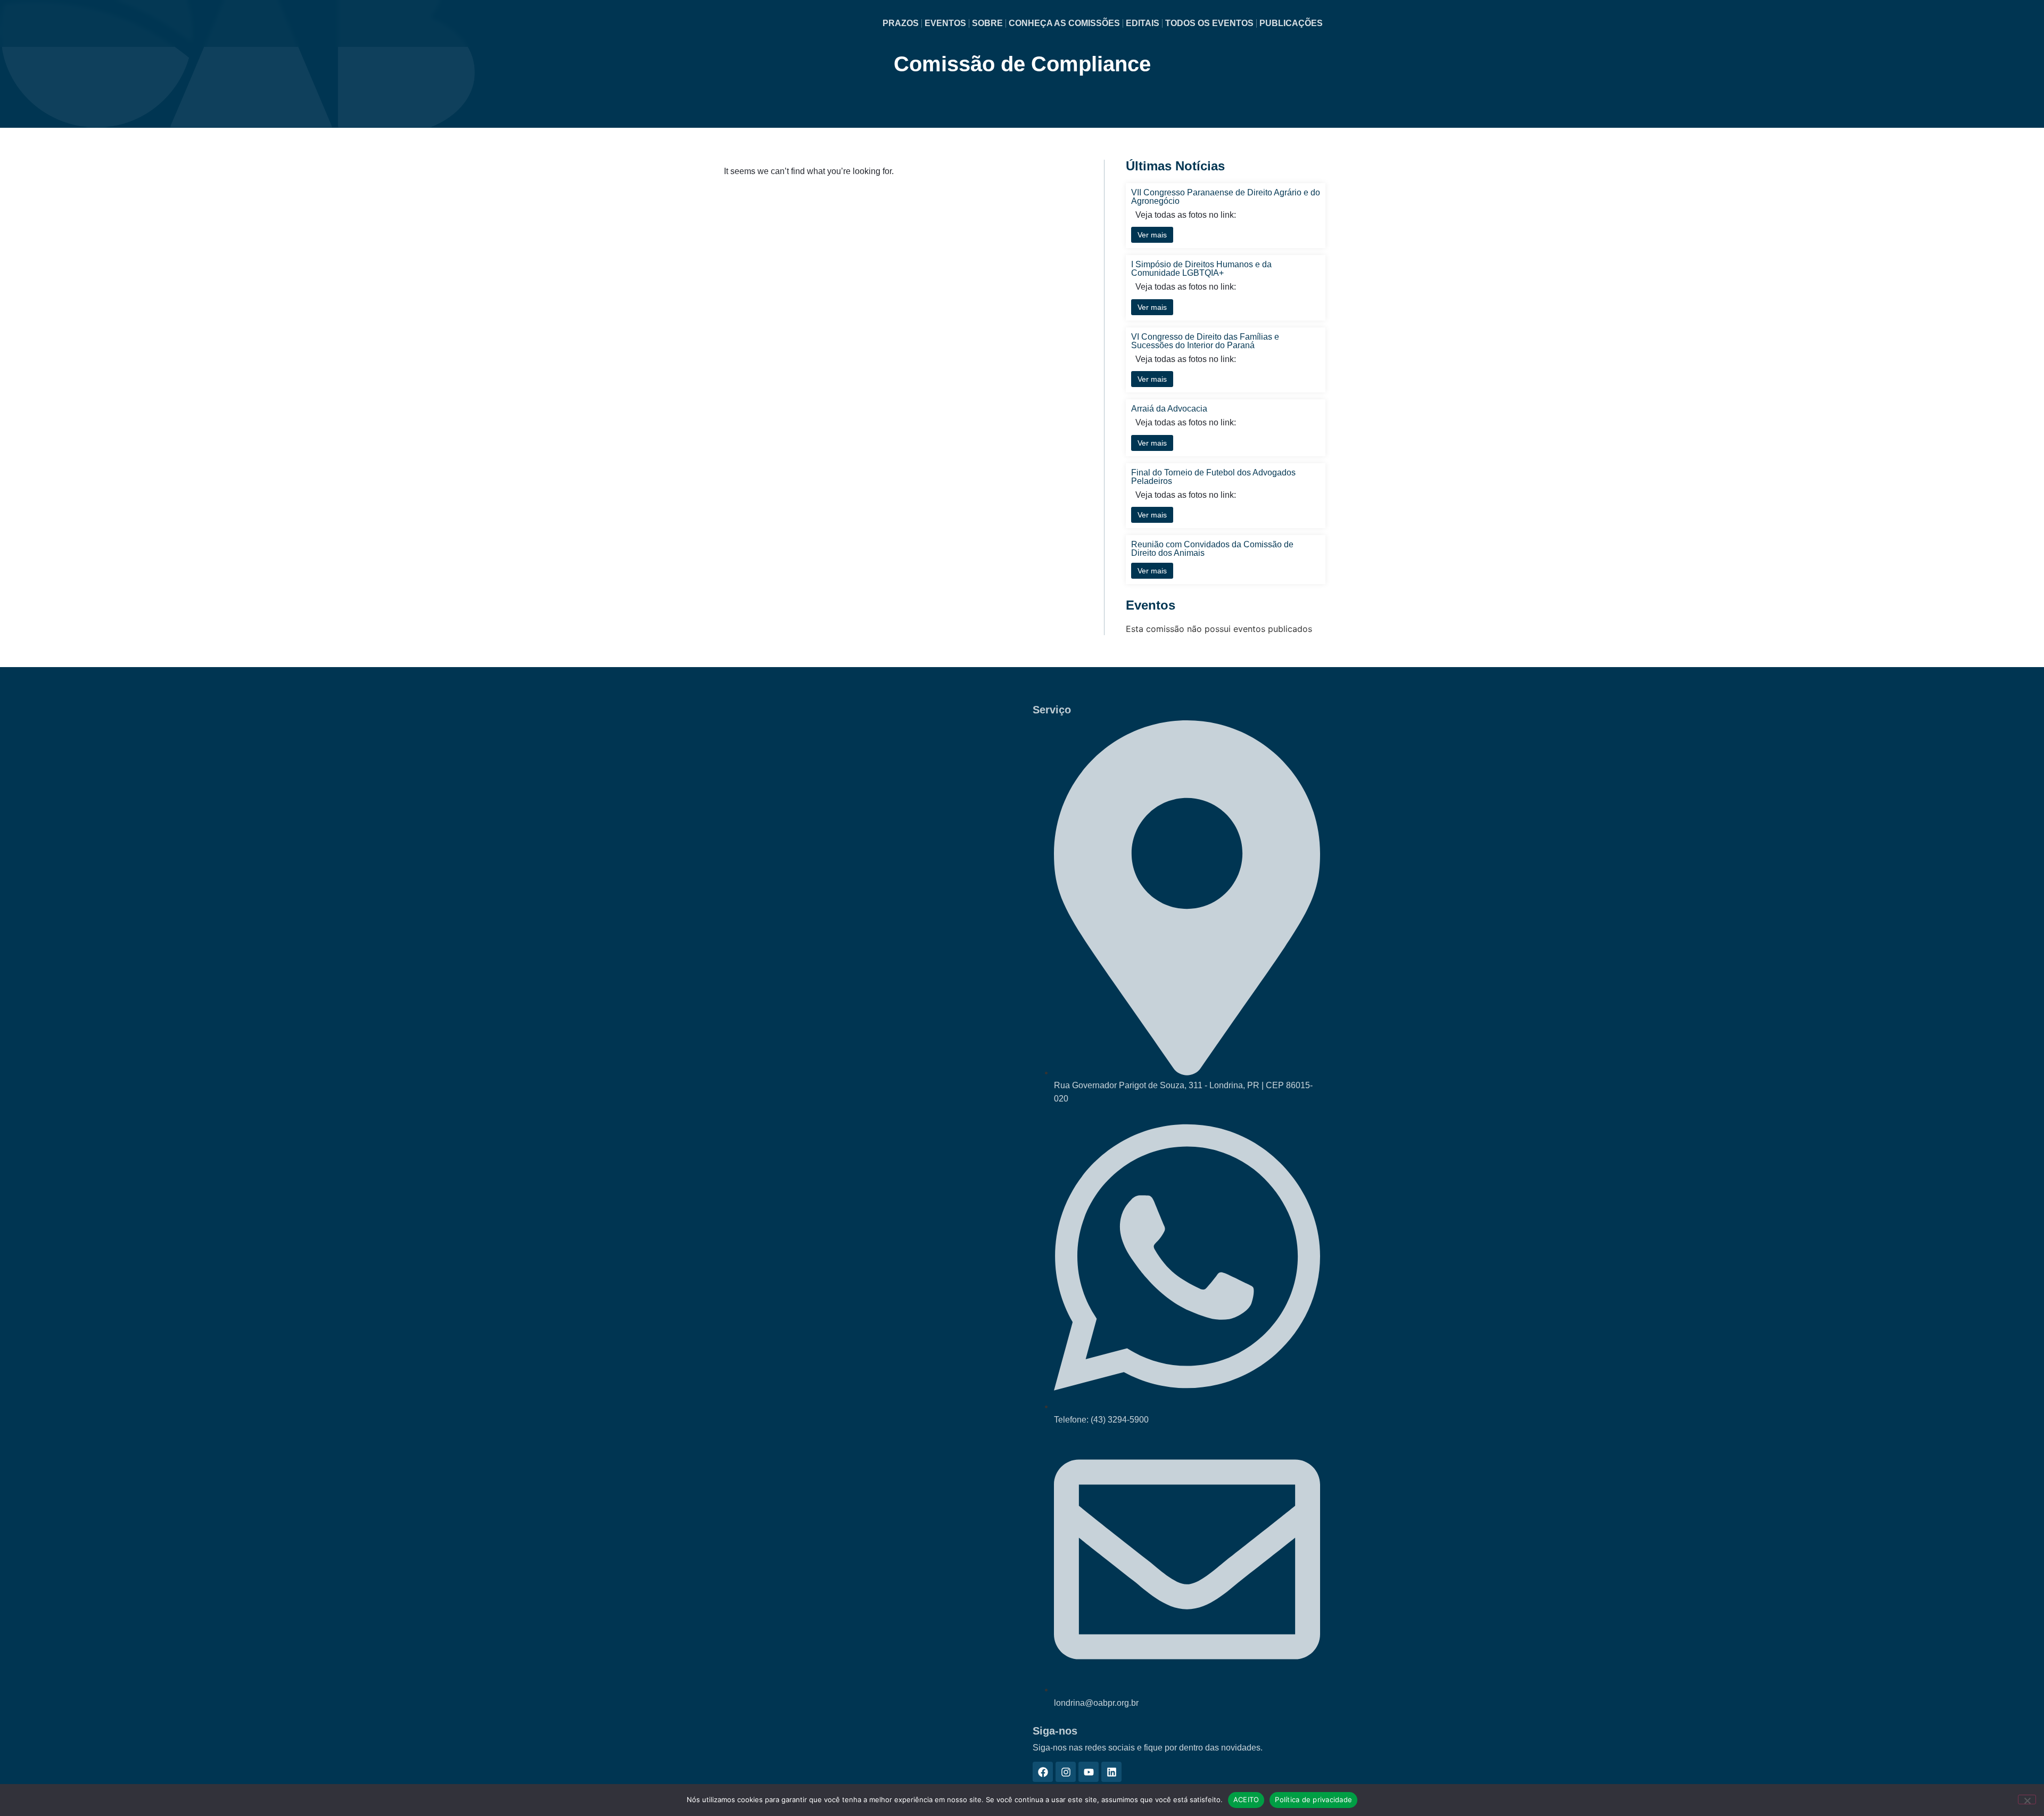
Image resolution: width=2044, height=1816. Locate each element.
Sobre (987, 23)
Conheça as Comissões (1064, 23)
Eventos (945, 23)
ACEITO (1246, 1799)
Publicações (1291, 23)
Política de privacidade (1313, 1799)
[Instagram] (1066, 1772)
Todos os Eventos (1209, 23)
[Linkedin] (1111, 1772)
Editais (1143, 23)
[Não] (2027, 1799)
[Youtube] (1089, 1772)
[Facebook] (1043, 1772)
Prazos (901, 23)
